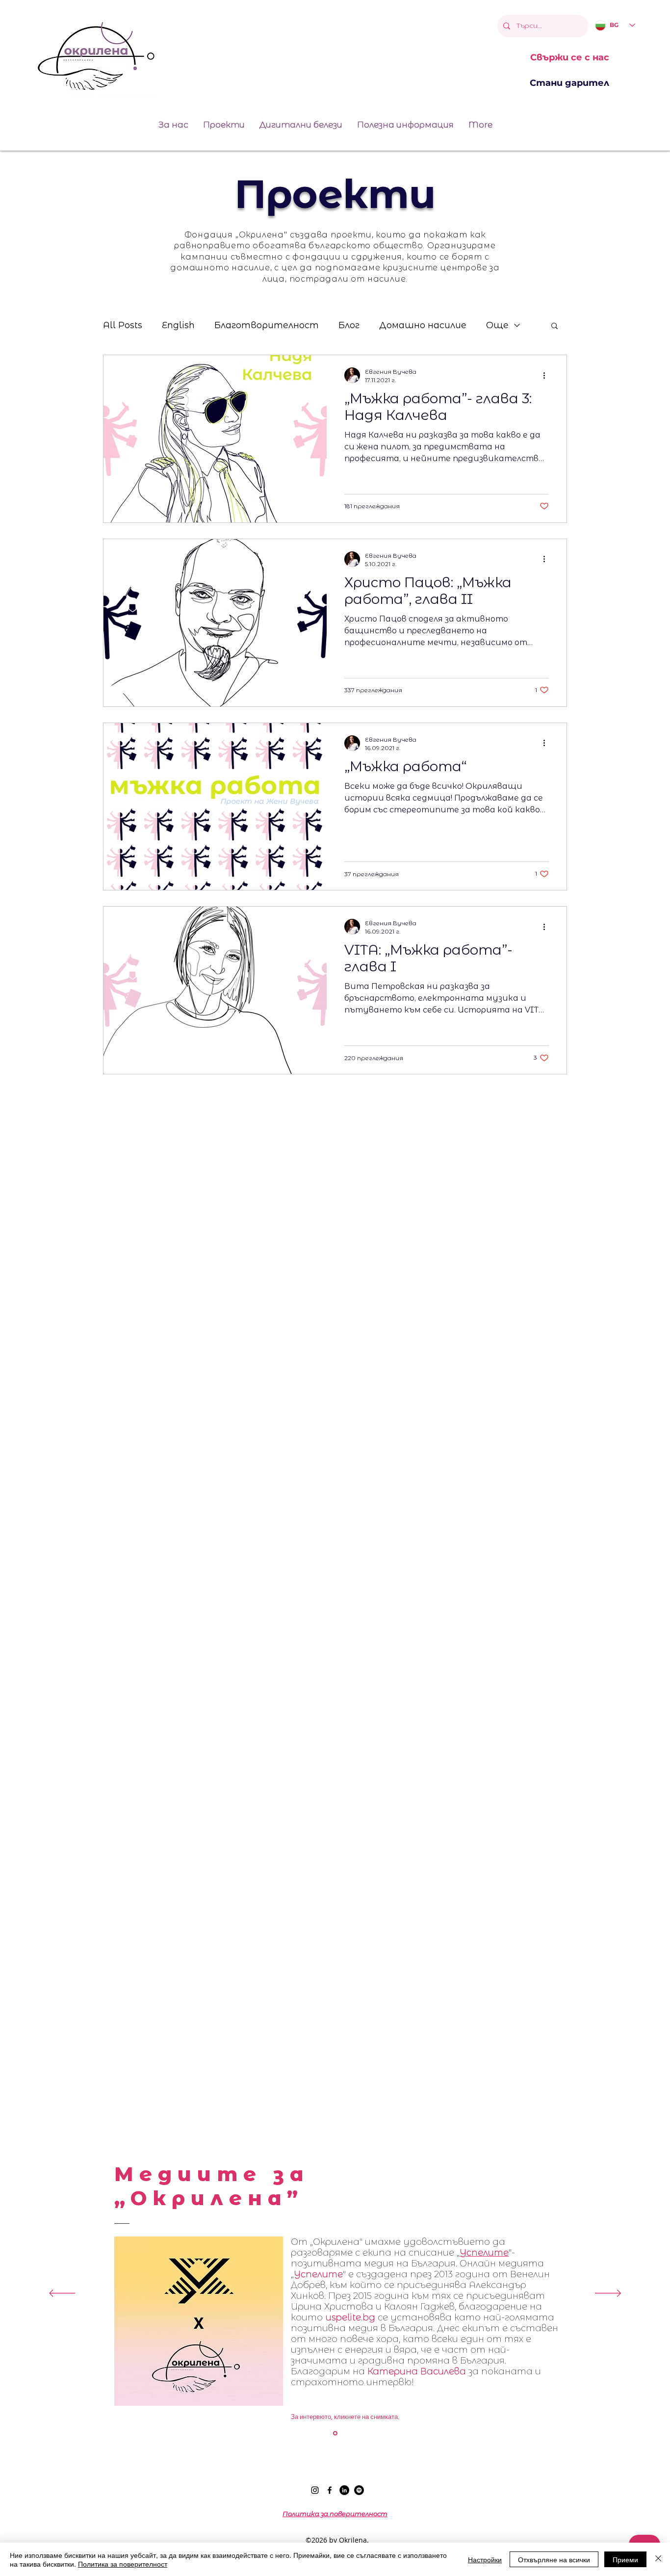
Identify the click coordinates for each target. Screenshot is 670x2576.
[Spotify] (359, 2490)
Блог (349, 325)
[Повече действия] (547, 375)
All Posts (123, 325)
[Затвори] (658, 2559)
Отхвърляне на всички (554, 2559)
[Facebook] (330, 2490)
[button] (554, 326)
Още (497, 325)
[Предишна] (62, 2294)
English (178, 325)
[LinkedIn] (344, 2490)
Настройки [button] (485, 2559)
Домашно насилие (423, 325)
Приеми (625, 2559)
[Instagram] (315, 2490)
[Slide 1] (335, 2433)
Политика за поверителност (123, 2564)
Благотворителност (267, 325)
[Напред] (608, 2294)
